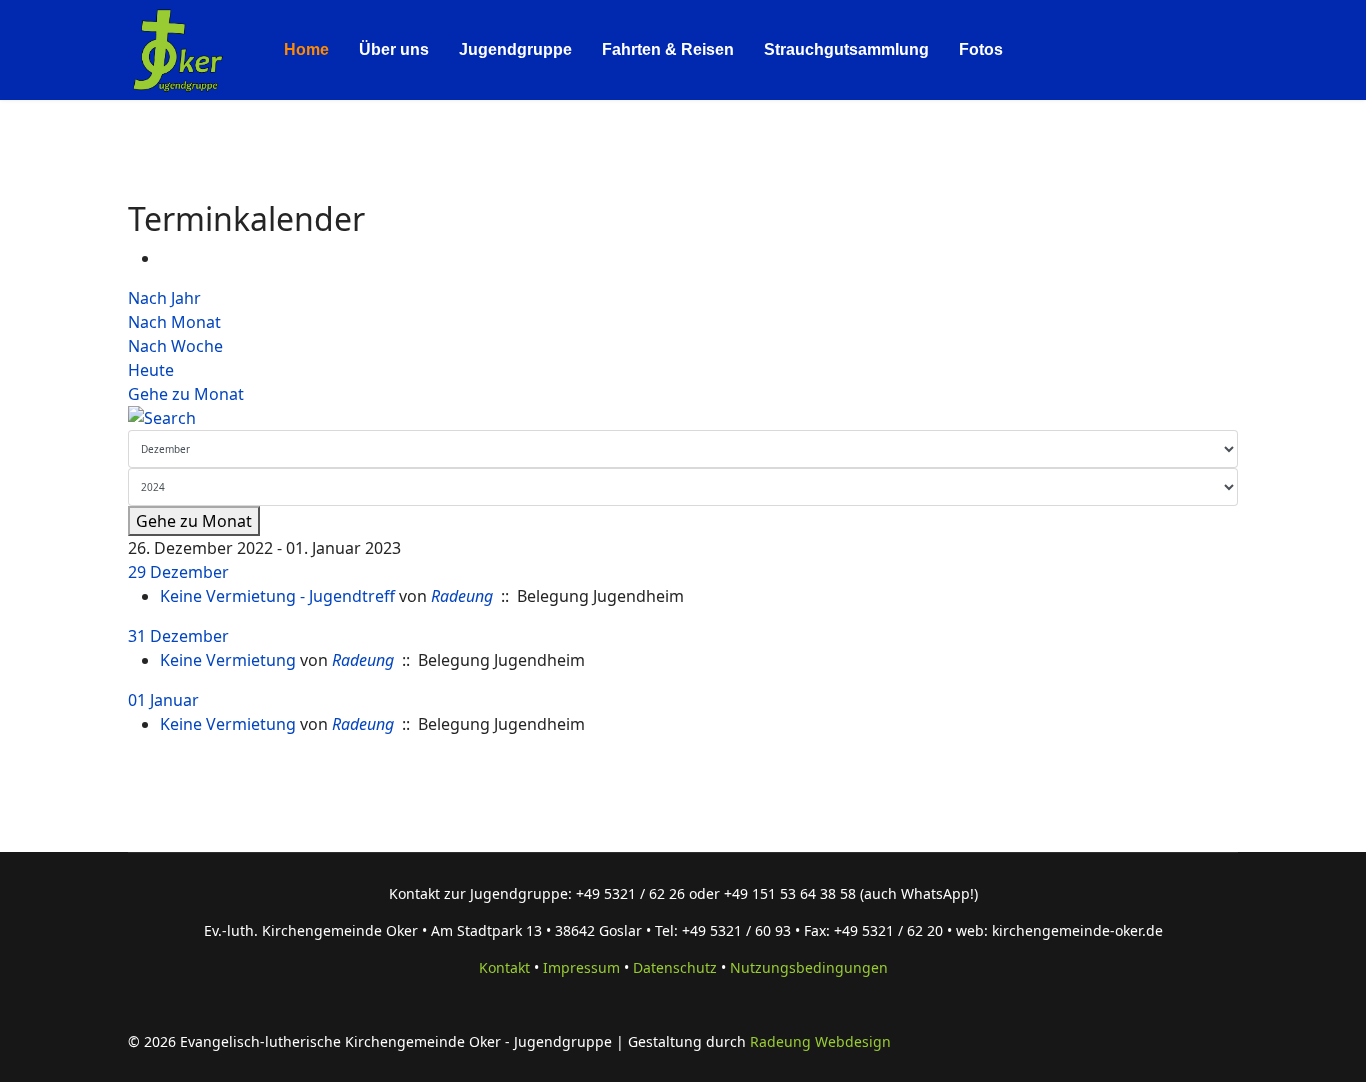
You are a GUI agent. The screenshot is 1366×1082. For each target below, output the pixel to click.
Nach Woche (175, 346)
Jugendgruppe (515, 49)
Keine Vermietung (228, 660)
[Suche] (683, 418)
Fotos (981, 49)
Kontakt (504, 967)
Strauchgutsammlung (846, 49)
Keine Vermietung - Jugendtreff (277, 596)
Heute (151, 370)
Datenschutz (675, 967)
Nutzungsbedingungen (809, 967)
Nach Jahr (164, 298)
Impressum (581, 967)
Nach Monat (174, 322)
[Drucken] (166, 258)
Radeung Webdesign (820, 1041)
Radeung (462, 596)
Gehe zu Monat (186, 394)
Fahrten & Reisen (668, 49)
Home (306, 49)
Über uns (394, 49)
